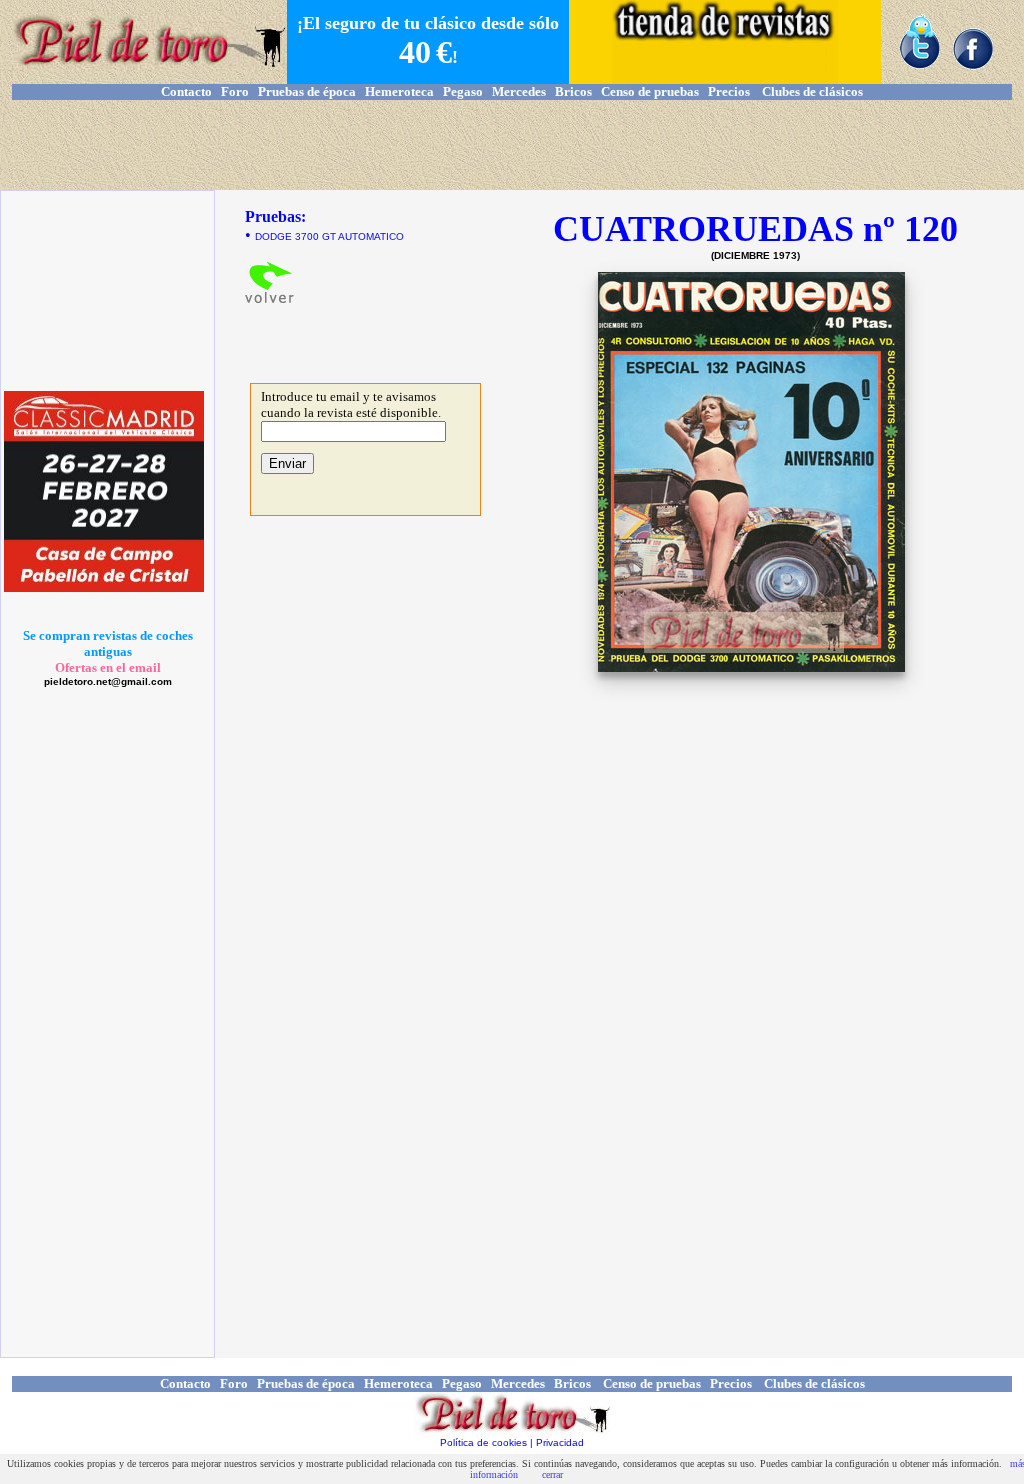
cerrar (552, 1474)
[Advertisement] (512, 145)
